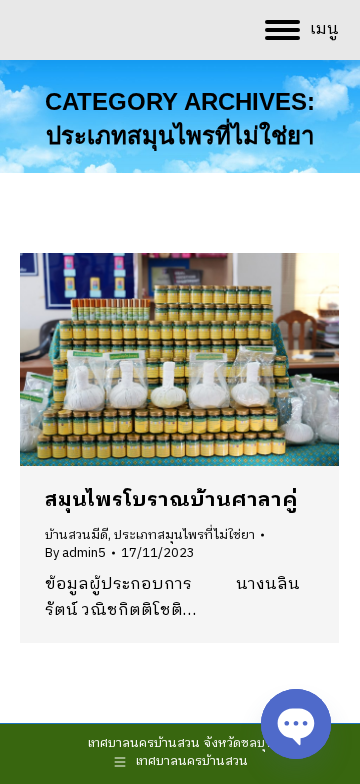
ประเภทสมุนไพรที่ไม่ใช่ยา (184, 535)
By (75, 553)
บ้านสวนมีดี (76, 535)
